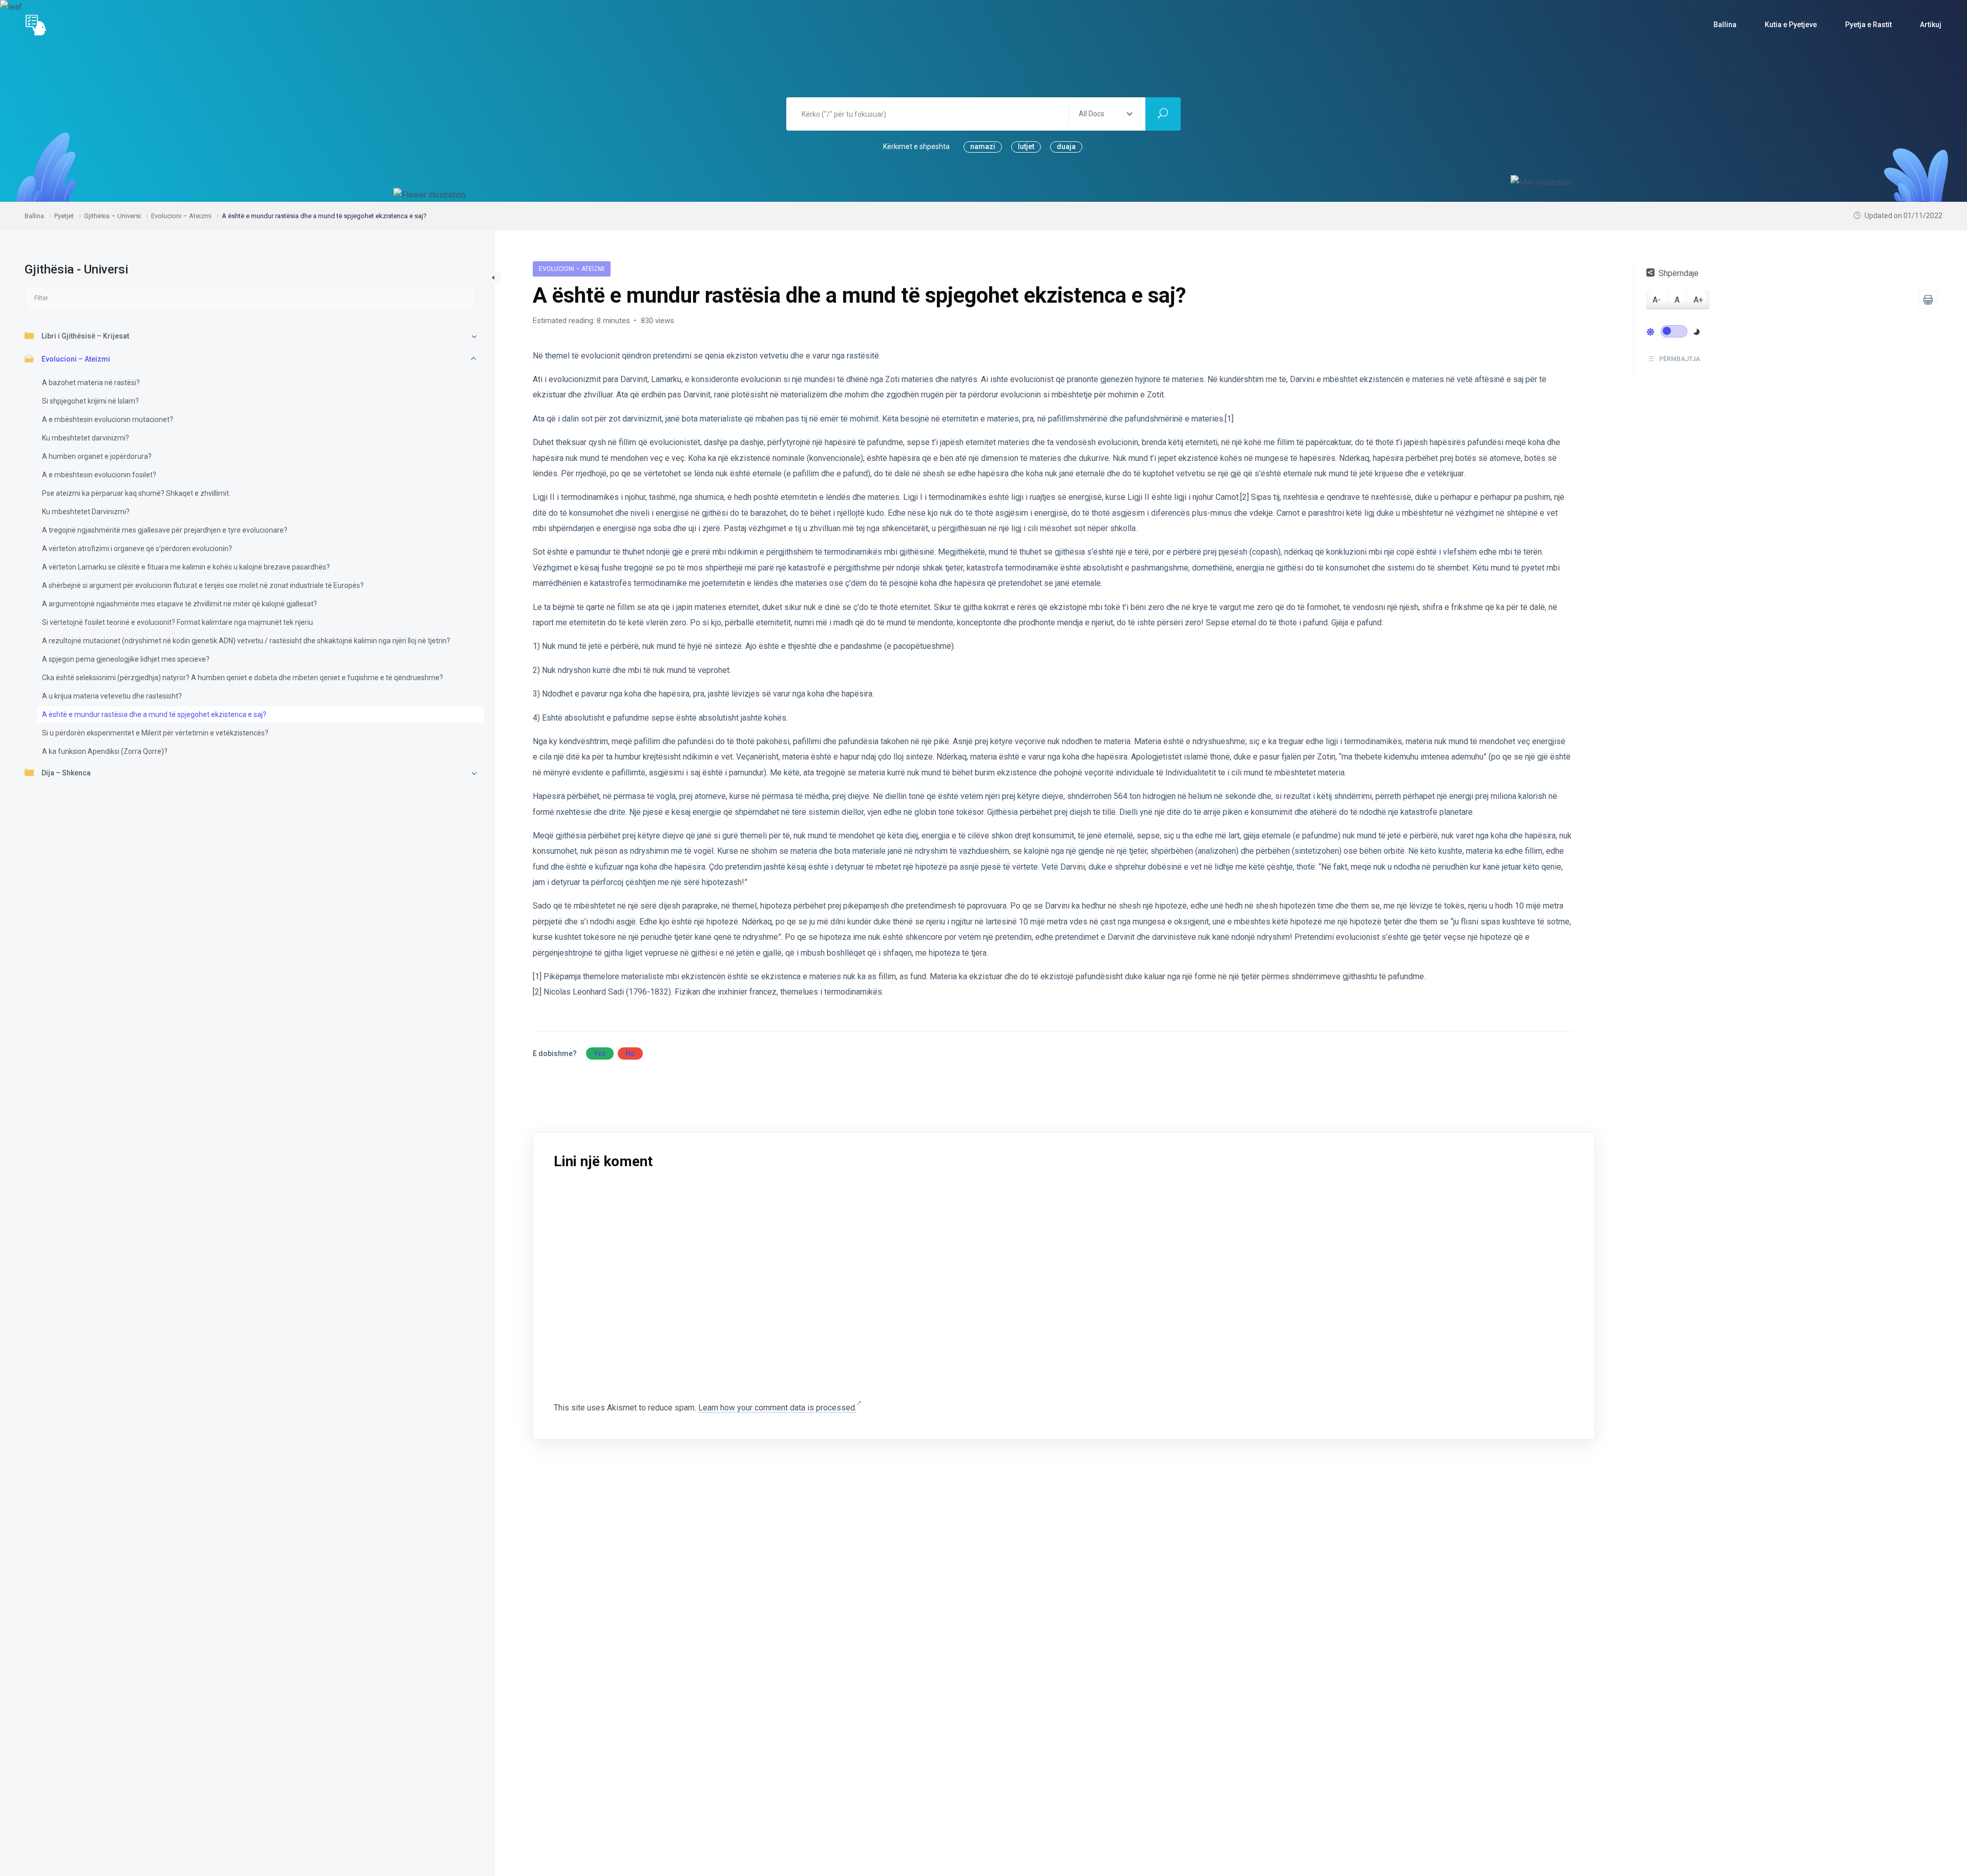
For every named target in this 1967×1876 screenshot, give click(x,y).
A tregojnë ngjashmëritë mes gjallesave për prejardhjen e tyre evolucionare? (165, 530)
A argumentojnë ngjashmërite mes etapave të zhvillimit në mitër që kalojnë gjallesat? (180, 604)
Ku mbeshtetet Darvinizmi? (86, 512)
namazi (983, 146)
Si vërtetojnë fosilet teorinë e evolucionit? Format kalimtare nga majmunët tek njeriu (177, 622)
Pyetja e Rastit (1868, 25)
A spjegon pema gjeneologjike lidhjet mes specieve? (126, 659)
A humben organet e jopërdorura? (97, 456)
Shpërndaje (1679, 273)
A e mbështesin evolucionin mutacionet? (108, 419)
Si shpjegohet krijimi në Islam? (90, 401)
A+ (1698, 300)
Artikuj (1931, 25)
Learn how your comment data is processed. (777, 1408)
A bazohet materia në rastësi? (91, 383)
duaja (1066, 146)
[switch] (1674, 331)
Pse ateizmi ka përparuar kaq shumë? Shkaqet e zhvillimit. (136, 493)
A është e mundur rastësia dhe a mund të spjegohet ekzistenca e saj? (154, 714)
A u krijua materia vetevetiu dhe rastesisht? (112, 696)
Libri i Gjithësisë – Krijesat (85, 336)
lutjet (1026, 146)
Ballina (1725, 25)
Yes (600, 1053)
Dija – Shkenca (66, 773)
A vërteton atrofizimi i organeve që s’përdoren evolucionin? (137, 549)
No (630, 1053)
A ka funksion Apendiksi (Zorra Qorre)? (105, 751)
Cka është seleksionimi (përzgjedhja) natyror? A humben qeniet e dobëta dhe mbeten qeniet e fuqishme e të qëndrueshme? (243, 678)
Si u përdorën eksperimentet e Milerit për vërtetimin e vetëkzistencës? (155, 733)
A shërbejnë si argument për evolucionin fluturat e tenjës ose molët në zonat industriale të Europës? (203, 585)
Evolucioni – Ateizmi (76, 359)
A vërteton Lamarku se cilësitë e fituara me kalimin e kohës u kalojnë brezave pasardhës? (186, 567)
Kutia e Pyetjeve (1791, 25)
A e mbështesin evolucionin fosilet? (99, 475)
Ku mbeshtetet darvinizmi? (86, 438)
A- (1657, 300)
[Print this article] (1928, 300)
